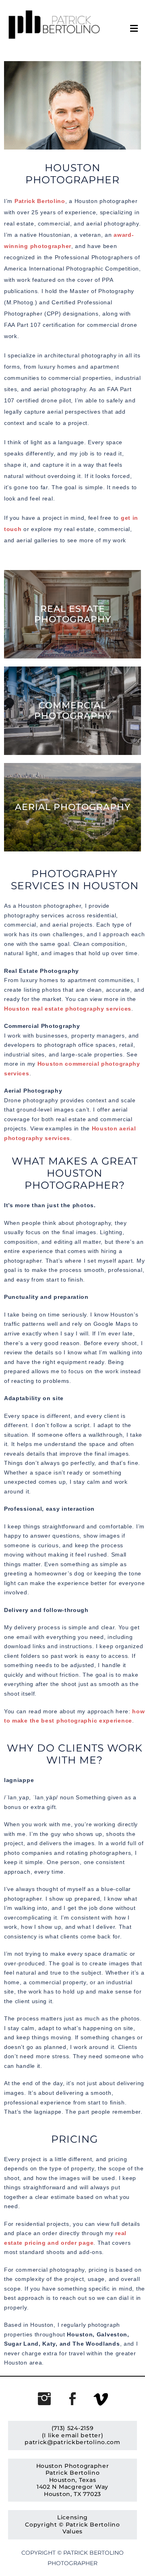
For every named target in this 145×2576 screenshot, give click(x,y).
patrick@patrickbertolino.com (72, 2442)
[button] (127, 29)
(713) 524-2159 (73, 2428)
